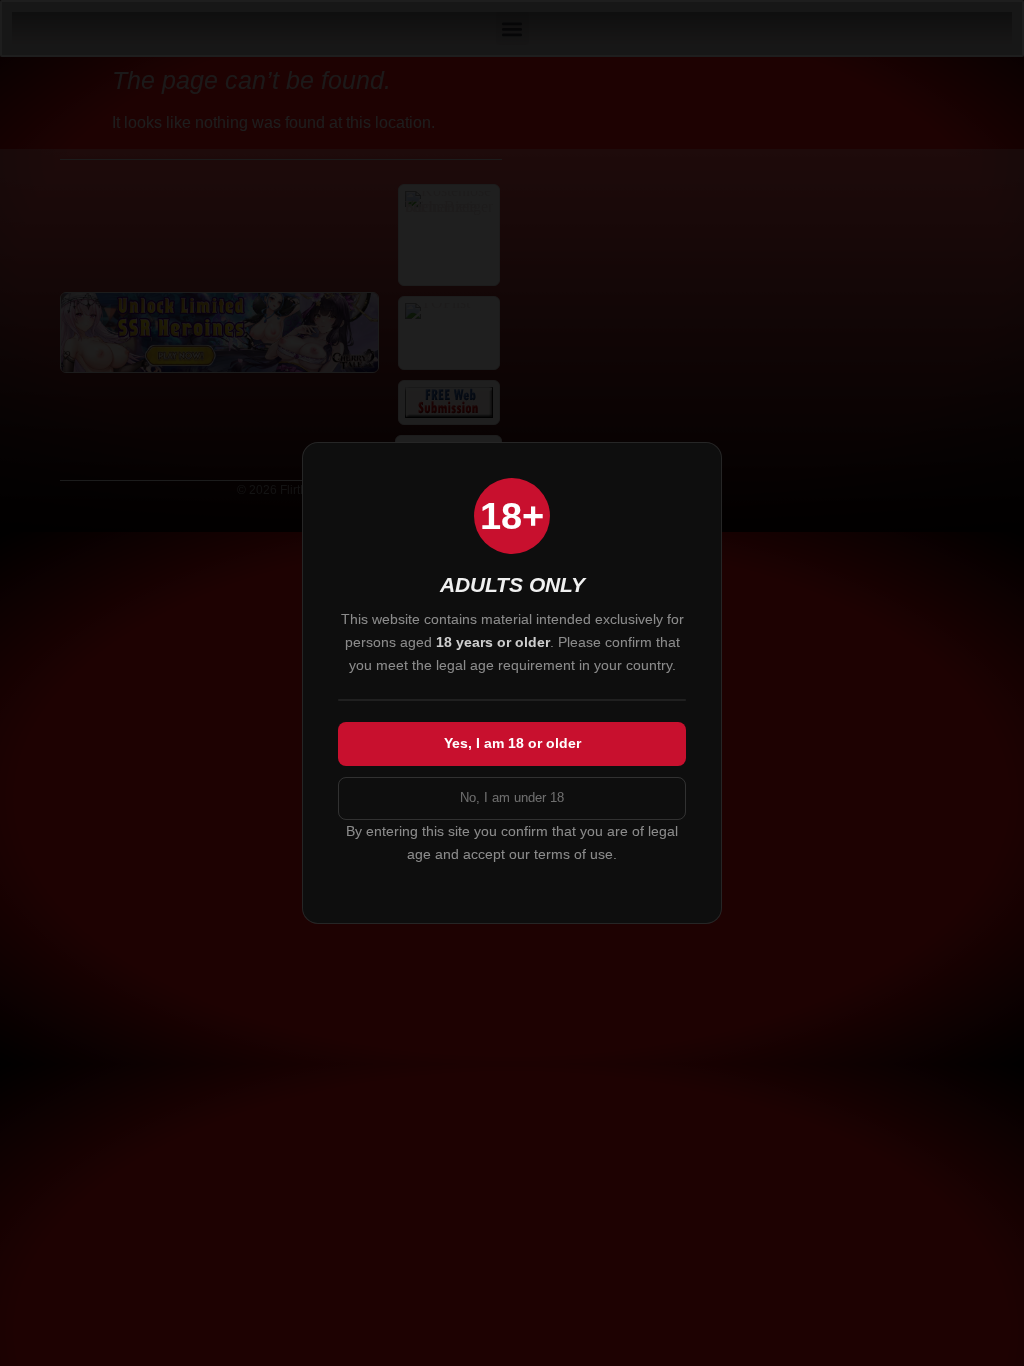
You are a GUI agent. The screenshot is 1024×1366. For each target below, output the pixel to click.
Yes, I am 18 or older (512, 743)
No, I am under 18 (512, 797)
